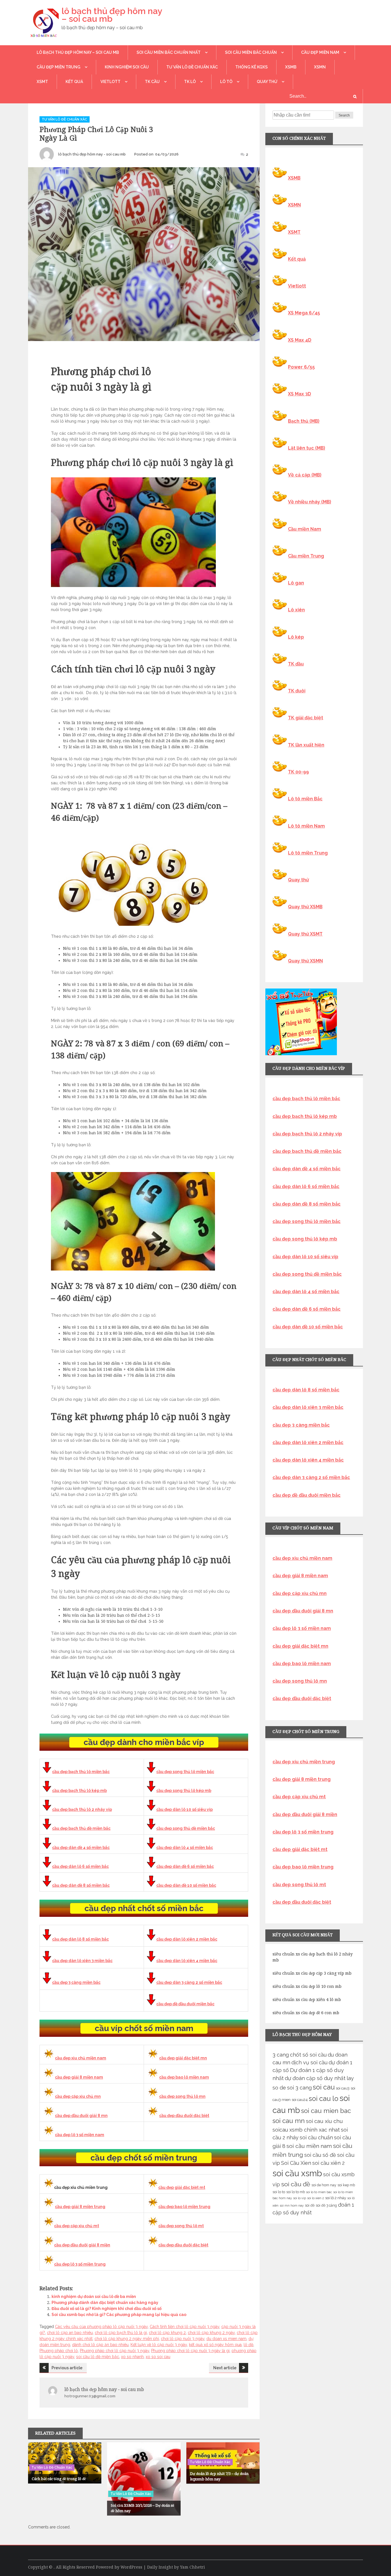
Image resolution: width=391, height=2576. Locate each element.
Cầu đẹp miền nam (320, 52)
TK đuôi (297, 691)
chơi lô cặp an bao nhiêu (70, 2333)
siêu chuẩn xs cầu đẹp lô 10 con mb (307, 1986)
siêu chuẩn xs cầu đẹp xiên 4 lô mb (307, 2000)
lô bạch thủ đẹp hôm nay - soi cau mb (92, 154)
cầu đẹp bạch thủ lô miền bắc (81, 1772)
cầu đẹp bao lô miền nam (184, 2077)
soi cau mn (289, 2121)
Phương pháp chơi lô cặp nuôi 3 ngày (114, 2351)
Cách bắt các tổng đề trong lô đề (59, 2479)
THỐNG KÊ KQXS (251, 67)
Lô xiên (296, 610)
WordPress (131, 2567)
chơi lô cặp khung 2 (167, 2333)
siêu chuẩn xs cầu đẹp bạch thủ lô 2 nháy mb (313, 1957)
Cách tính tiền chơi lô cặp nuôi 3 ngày (184, 2327)
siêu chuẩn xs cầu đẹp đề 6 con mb (306, 2013)
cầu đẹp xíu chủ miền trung (304, 1762)
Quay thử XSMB (305, 907)
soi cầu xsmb (297, 2173)
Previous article (67, 2368)
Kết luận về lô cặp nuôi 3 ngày (159, 2345)
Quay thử (267, 82)
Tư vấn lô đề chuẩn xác (192, 67)
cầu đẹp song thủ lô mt (181, 2226)
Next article (225, 2368)
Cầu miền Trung (306, 556)
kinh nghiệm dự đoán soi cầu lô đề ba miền (94, 2297)
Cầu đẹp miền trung (59, 67)
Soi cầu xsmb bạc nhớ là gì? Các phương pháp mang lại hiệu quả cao (119, 2315)
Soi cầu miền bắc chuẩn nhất (169, 52)
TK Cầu (152, 82)
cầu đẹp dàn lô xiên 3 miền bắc (82, 1961)
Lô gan (296, 583)
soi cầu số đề (320, 2155)
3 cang (281, 2055)
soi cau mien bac (326, 2111)
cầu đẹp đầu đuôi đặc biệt (184, 2116)
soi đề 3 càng (326, 2205)
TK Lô (190, 82)
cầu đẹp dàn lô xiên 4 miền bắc (187, 1961)
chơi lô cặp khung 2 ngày (211, 2333)
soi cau (324, 2087)
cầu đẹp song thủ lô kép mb (184, 1791)
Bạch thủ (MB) (304, 421)
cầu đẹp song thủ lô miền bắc (185, 1772)
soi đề (310, 2205)
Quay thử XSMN (305, 961)
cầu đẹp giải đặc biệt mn (183, 2058)
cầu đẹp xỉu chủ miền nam (81, 2058)
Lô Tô (226, 82)
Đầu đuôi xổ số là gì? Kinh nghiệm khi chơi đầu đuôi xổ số (106, 2309)
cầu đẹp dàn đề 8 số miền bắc (81, 1885)
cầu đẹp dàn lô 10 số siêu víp (184, 1809)
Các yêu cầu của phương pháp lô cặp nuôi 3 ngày (101, 2327)
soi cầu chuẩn (316, 2137)
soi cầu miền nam (309, 2146)
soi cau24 (300, 2100)
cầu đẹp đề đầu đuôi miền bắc (185, 2004)
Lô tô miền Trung (308, 853)
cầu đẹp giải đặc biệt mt (182, 2187)
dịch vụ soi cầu (309, 2062)
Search (344, 115)
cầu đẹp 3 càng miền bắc (76, 1982)
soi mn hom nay (292, 2205)
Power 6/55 (301, 367)
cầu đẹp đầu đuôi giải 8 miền (82, 2245)
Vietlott (110, 82)
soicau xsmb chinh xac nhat (306, 2130)
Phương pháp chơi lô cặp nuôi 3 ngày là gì (190, 2351)
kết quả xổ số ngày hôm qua (215, 2345)
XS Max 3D (300, 394)
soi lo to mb (296, 2192)
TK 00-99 (298, 772)
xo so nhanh (132, 2357)
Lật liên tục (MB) (307, 448)
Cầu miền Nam (305, 529)
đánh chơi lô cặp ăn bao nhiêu (100, 2345)
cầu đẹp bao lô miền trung (184, 2207)
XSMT (42, 82)
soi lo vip (300, 2198)
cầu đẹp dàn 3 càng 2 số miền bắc (189, 1982)
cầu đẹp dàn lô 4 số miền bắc (185, 1848)
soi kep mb (346, 2185)
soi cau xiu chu (324, 2121)
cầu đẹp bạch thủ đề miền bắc (81, 1828)
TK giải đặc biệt (306, 718)
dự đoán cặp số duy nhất (315, 2078)
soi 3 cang (299, 2088)
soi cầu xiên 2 (328, 2163)
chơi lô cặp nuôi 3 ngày (183, 2339)
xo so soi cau (158, 2357)
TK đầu (296, 664)
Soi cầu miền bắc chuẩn (251, 52)
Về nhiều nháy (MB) (310, 502)
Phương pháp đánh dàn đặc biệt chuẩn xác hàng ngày (105, 2303)
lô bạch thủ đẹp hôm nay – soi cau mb (112, 15)
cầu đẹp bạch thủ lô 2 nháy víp (82, 1809)
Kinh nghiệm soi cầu (127, 67)
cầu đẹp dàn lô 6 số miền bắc (80, 1866)
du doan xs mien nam (226, 2339)
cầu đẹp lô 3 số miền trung (80, 2264)
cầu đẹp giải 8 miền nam (79, 2077)
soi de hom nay (324, 2185)
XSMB (291, 67)
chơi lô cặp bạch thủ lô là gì (121, 2333)
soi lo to (279, 2192)
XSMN (320, 67)
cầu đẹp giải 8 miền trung (80, 2207)
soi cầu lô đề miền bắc (98, 2357)
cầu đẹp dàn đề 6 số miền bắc (185, 1866)
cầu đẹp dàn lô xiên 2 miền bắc (187, 1939)
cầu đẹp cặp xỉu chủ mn (78, 2096)
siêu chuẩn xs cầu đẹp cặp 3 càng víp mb (312, 1973)
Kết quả (74, 82)
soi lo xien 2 (316, 2198)
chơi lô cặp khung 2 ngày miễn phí (127, 2339)
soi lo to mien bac (319, 2192)
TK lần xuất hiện (306, 745)
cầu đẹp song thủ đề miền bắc (186, 1828)
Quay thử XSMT (305, 934)
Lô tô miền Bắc (305, 799)
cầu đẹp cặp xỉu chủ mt (77, 2226)
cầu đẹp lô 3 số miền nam (80, 2135)
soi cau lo (324, 2099)
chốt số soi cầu (308, 2055)
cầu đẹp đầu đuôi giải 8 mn (81, 2116)
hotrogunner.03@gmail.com (90, 2396)
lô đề (248, 2345)
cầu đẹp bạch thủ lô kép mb (79, 1791)
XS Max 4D (300, 340)
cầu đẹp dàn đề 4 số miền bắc (81, 1848)
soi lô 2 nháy (336, 2198)
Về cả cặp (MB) (305, 475)
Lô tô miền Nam (306, 826)
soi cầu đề (296, 2184)
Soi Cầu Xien (296, 2163)
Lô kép (296, 637)
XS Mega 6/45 (304, 313)
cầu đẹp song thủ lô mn (182, 2096)
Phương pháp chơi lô (59, 2351)
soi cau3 (343, 2088)
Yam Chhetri (192, 2567)
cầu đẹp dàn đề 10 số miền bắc (186, 1885)
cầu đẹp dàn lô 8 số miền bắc (80, 1939)
